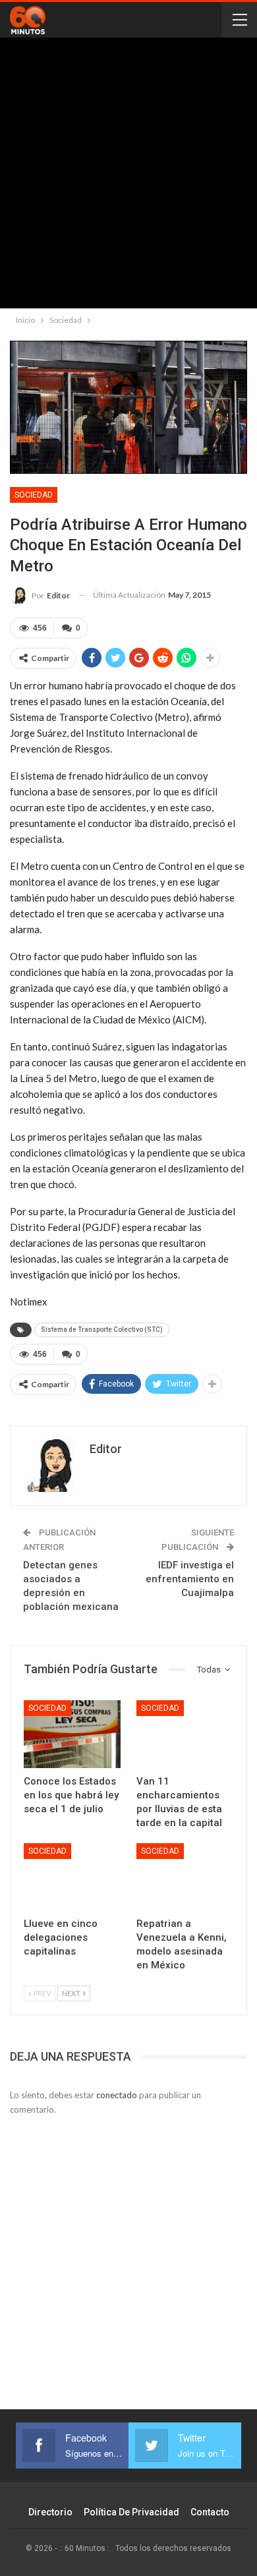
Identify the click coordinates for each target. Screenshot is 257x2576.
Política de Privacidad (131, 2512)
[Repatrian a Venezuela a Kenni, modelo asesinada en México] (185, 1877)
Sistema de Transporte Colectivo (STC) (102, 1330)
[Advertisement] (128, 176)
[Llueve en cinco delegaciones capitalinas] (72, 1877)
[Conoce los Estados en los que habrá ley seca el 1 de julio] (72, 1734)
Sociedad (34, 495)
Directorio (50, 2512)
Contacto (210, 2512)
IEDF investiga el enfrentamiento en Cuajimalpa (190, 1579)
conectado (117, 2095)
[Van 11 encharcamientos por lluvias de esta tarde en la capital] (185, 1734)
